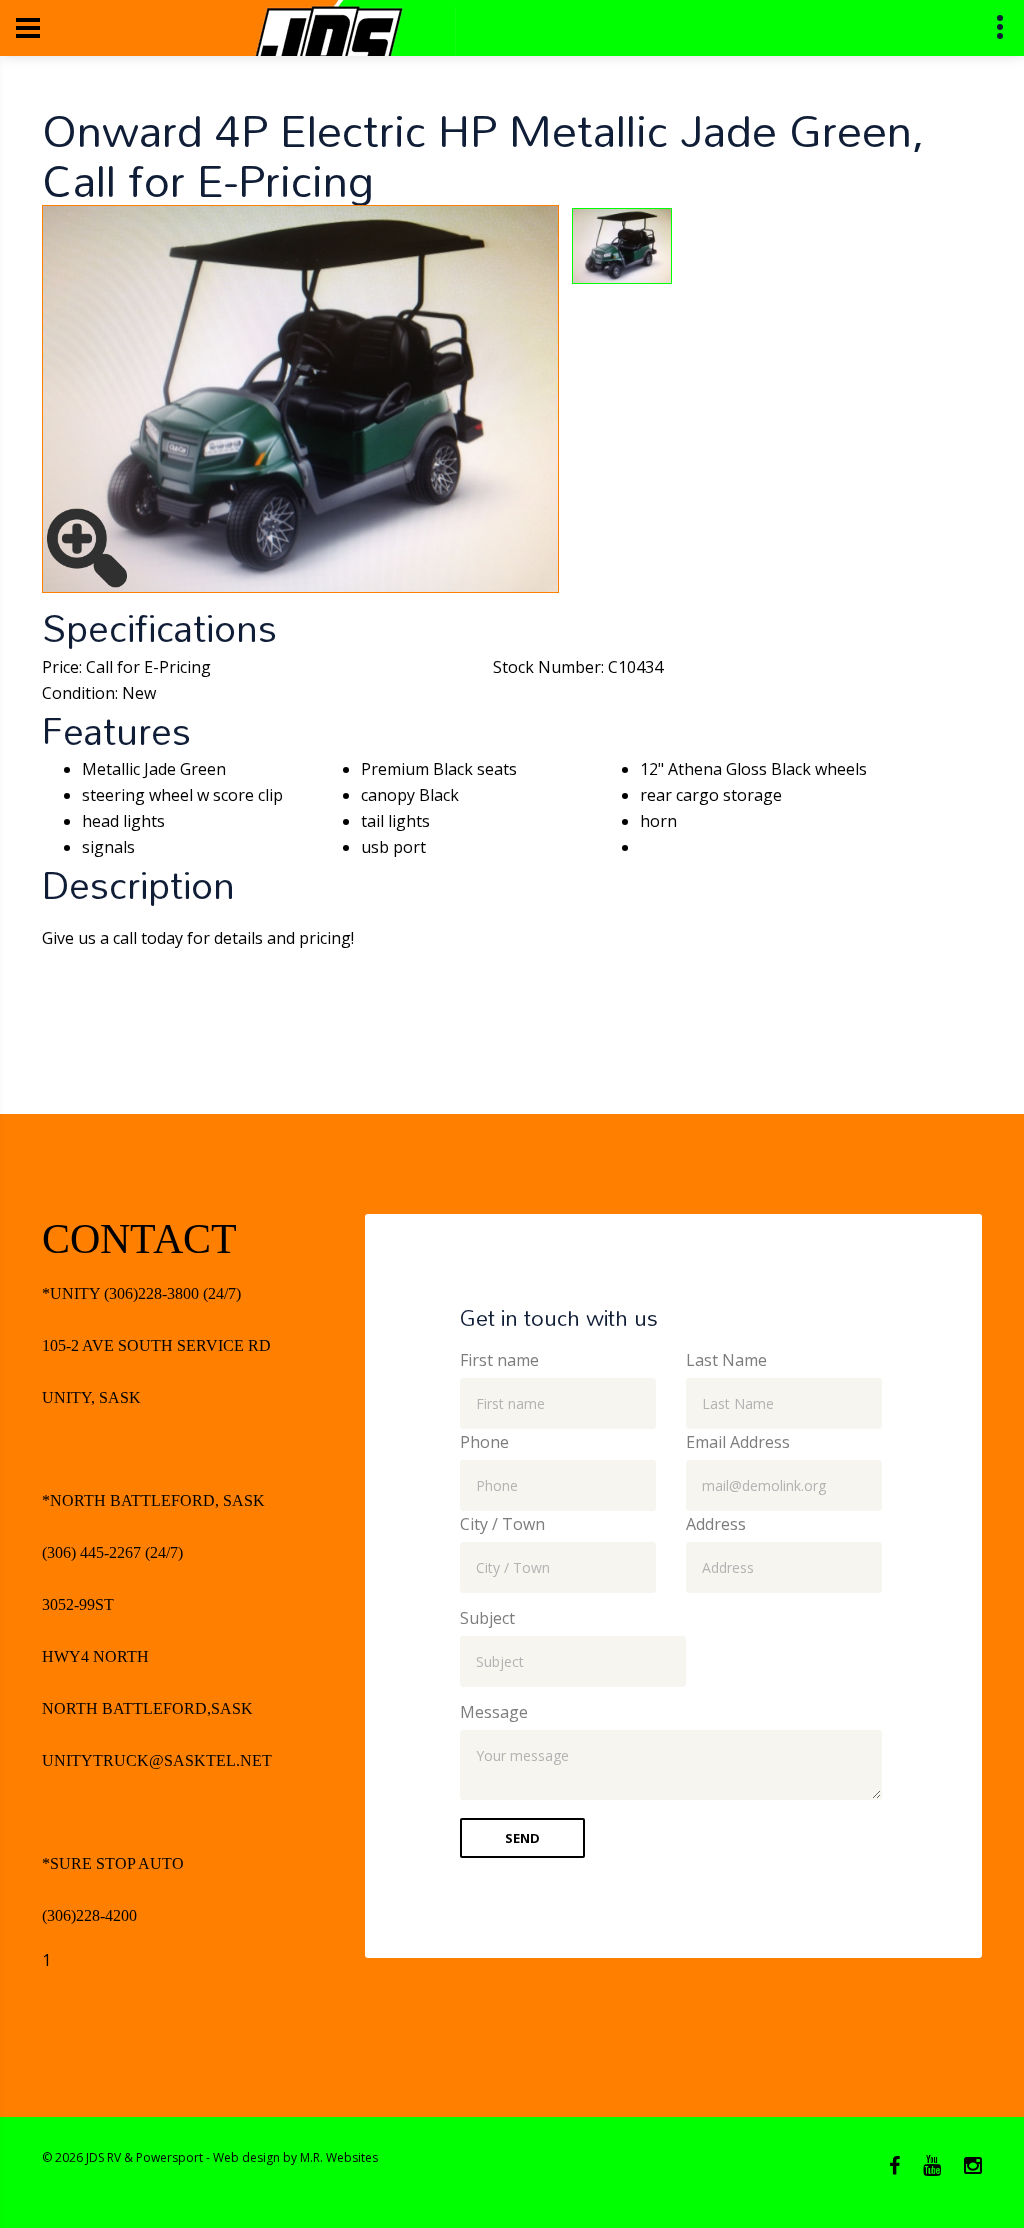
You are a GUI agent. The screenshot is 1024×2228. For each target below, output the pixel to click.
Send (522, 1838)
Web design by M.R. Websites (295, 2157)
